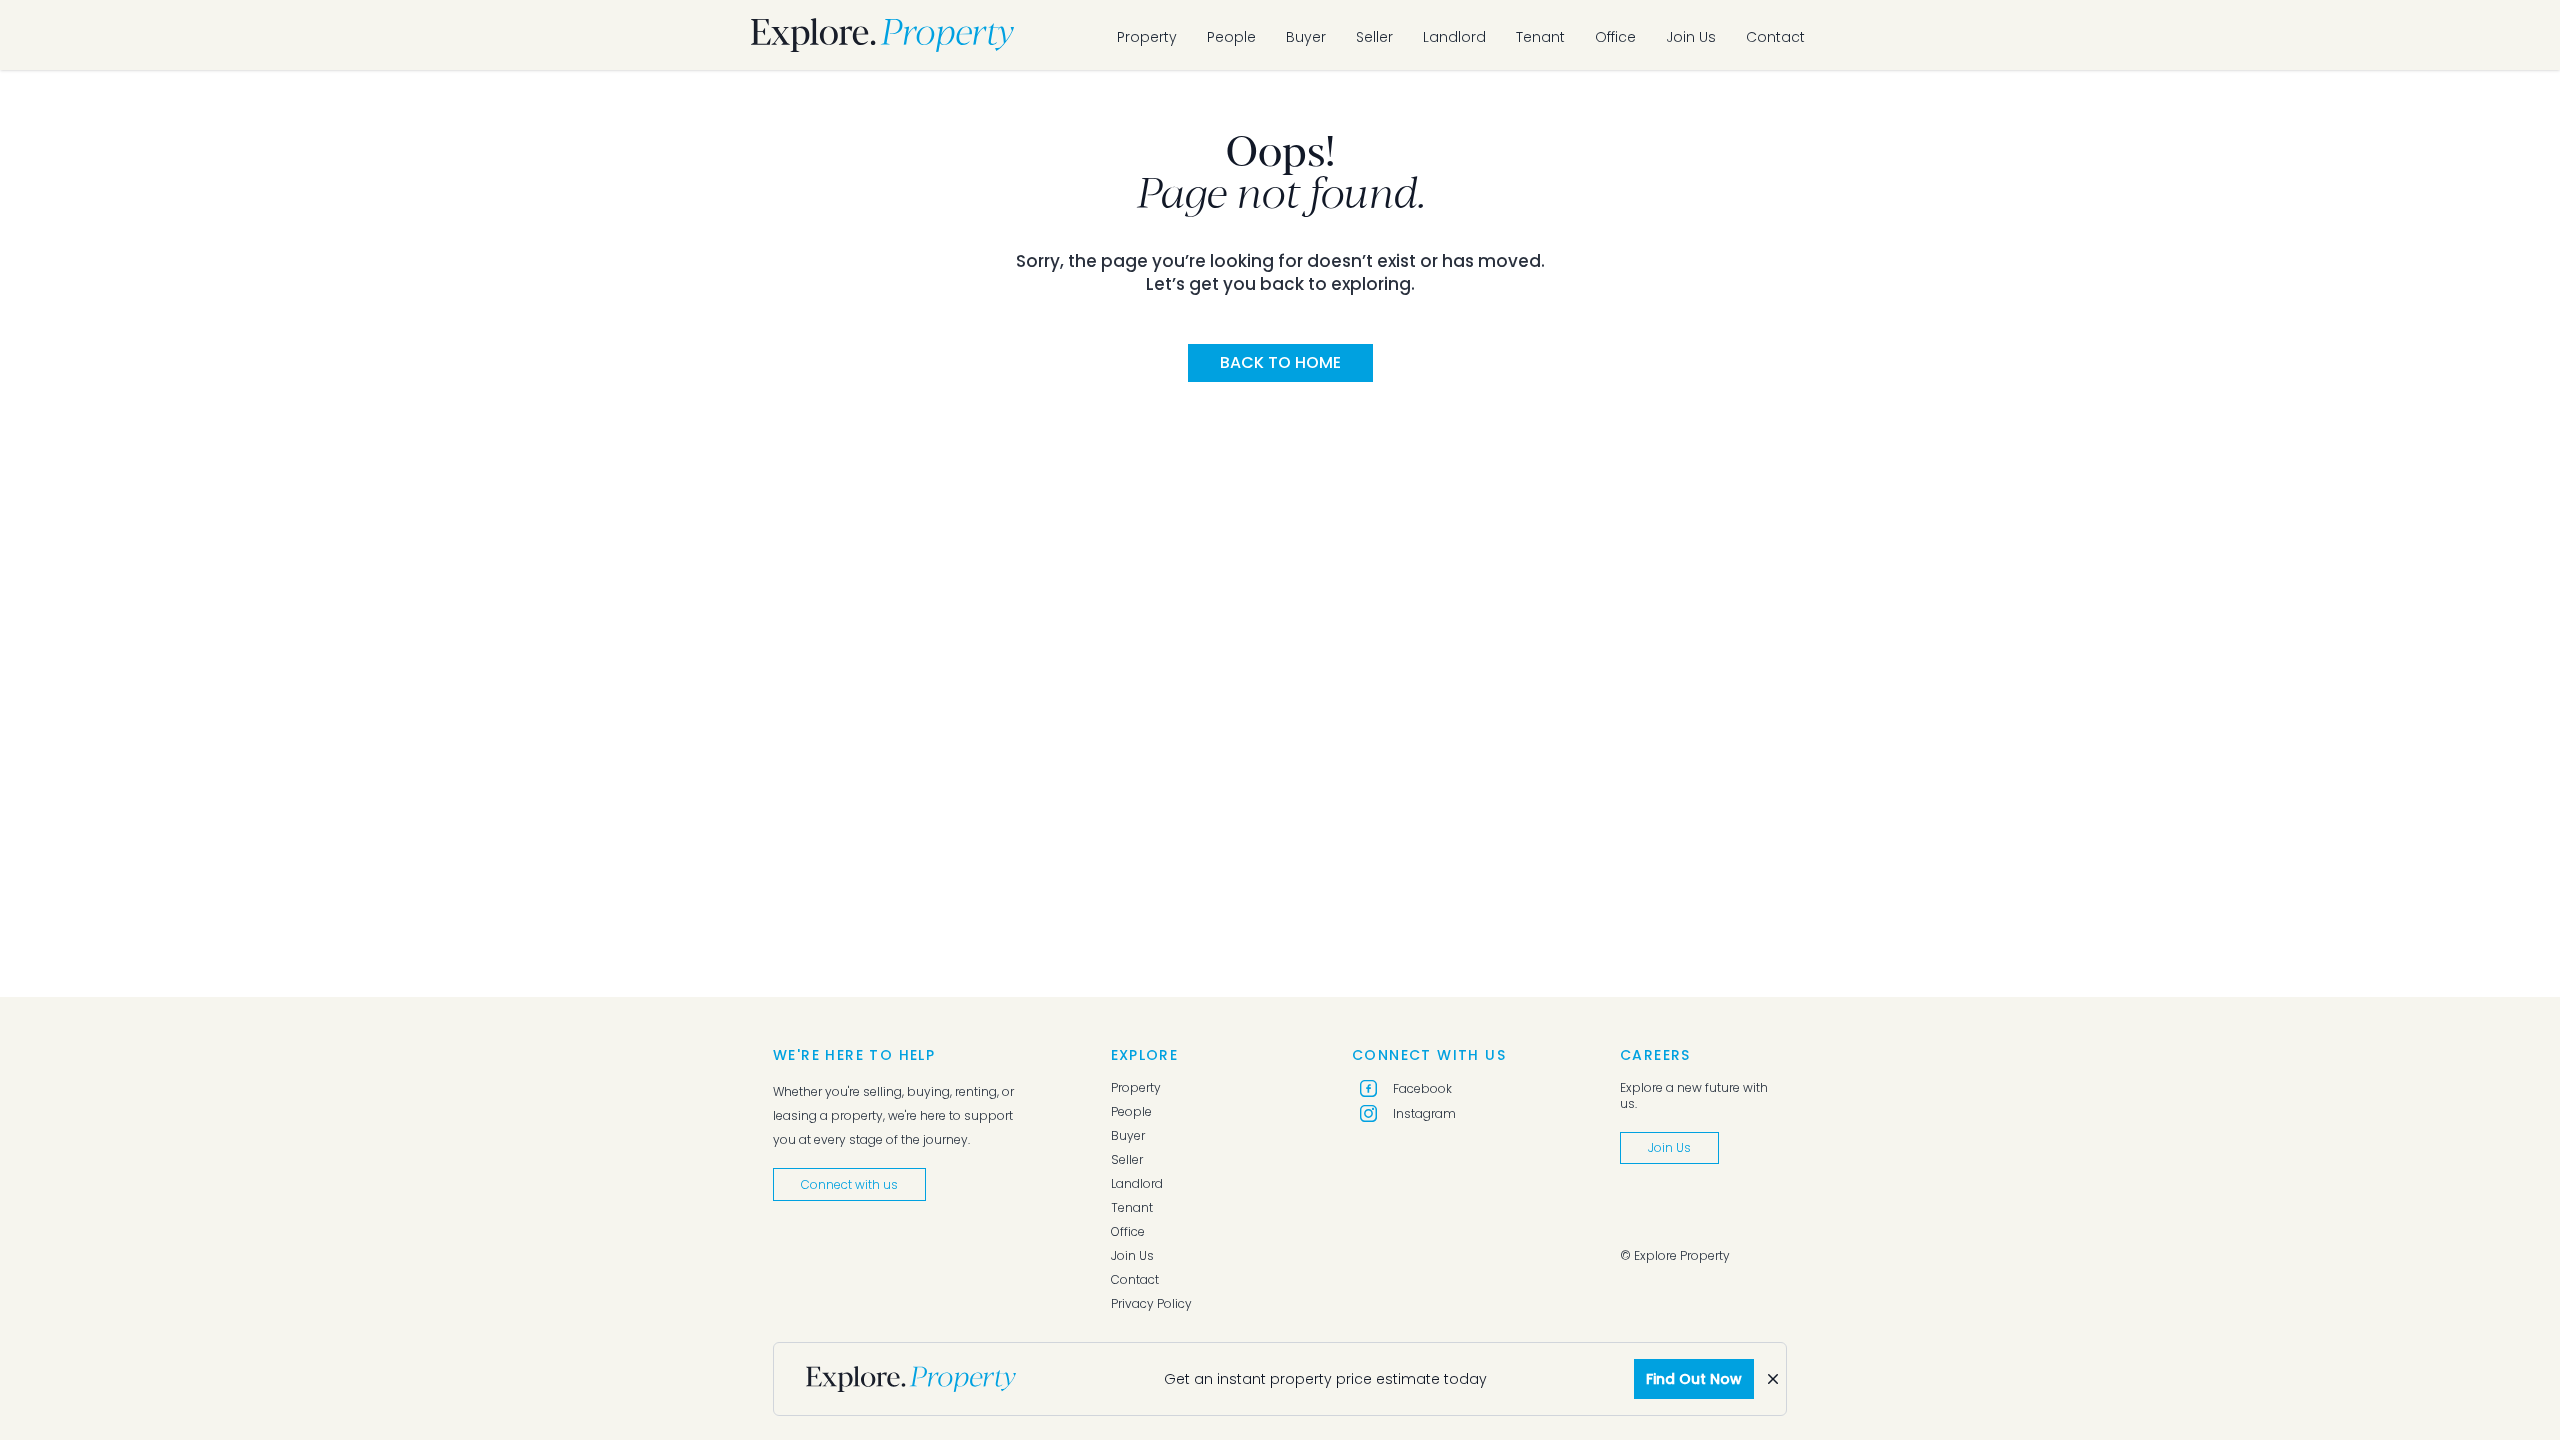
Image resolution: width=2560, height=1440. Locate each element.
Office (1615, 37)
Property (1147, 37)
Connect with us (849, 1184)
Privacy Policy (1151, 1304)
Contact (1775, 37)
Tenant (1540, 37)
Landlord (1454, 37)
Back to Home (1280, 362)
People (1231, 37)
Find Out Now (1694, 1379)
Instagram (1424, 1113)
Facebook (1422, 1088)
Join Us (1691, 37)
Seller (1374, 37)
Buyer (1306, 37)
